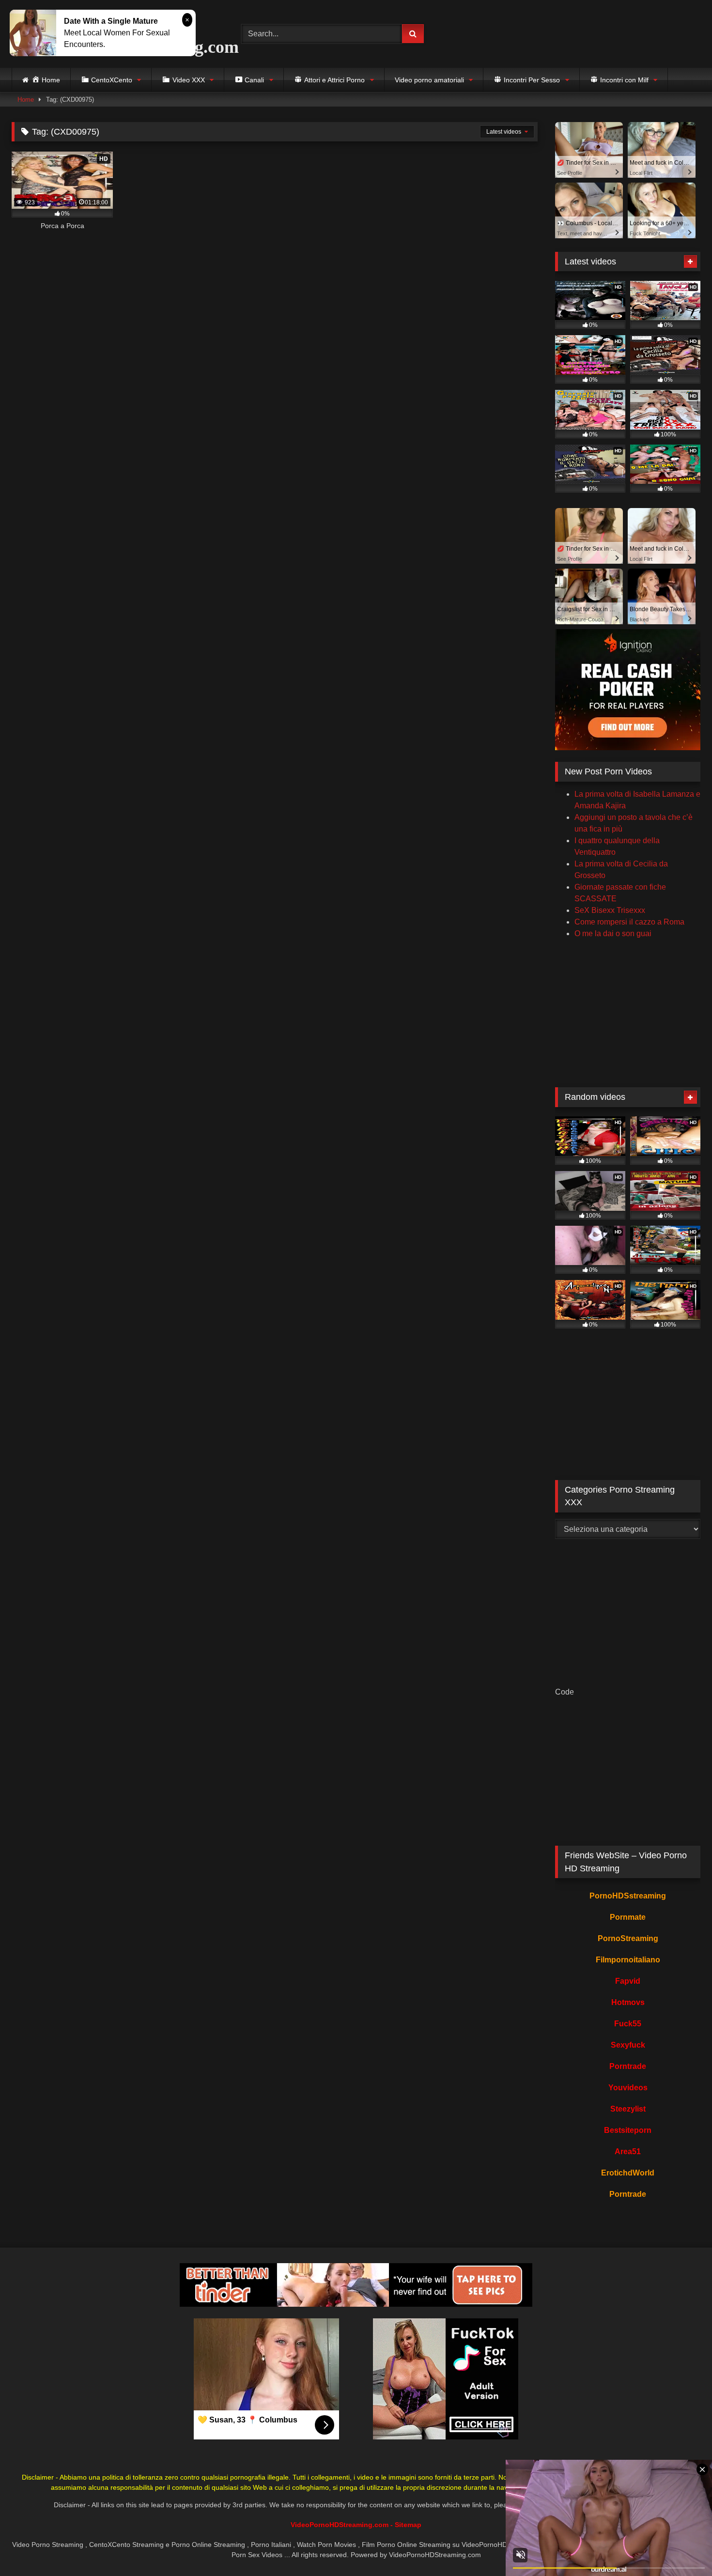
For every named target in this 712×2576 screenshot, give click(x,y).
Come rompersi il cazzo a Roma (629, 922)
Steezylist (628, 2109)
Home (26, 100)
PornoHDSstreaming (628, 1896)
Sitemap (408, 2525)
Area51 (628, 2152)
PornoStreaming (628, 1938)
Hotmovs (628, 2002)
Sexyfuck (628, 2045)
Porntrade (628, 2066)
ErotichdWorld (628, 2173)
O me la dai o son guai (613, 933)
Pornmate (628, 1917)
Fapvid (628, 1981)
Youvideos (628, 2088)
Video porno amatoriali (429, 80)
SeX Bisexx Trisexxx (610, 910)
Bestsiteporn (628, 2130)
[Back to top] (682, 2547)
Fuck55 (628, 2024)
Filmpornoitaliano (628, 1960)
